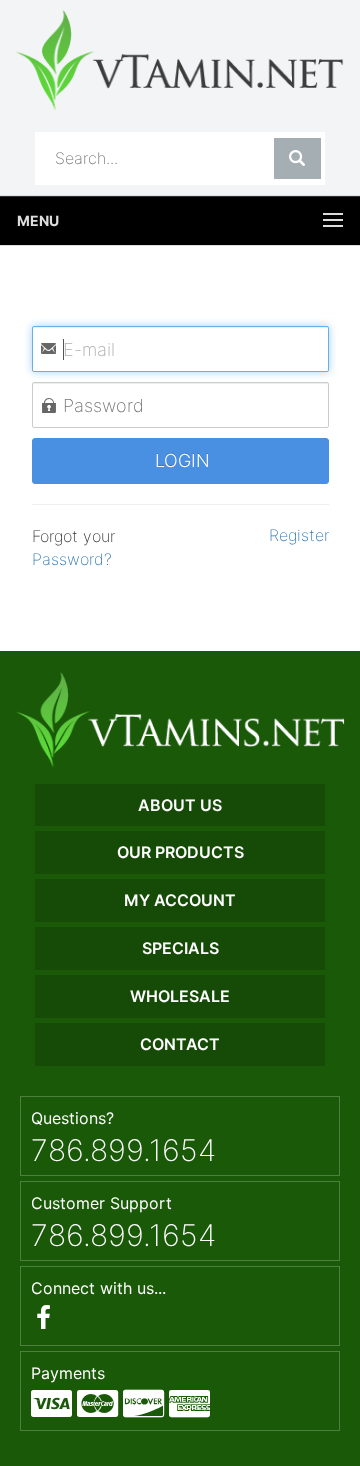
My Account (180, 900)
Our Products (180, 852)
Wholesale (180, 996)
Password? (72, 559)
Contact (180, 1044)
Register (296, 535)
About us (180, 805)
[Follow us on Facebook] (43, 1317)
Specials (180, 948)
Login (180, 460)
